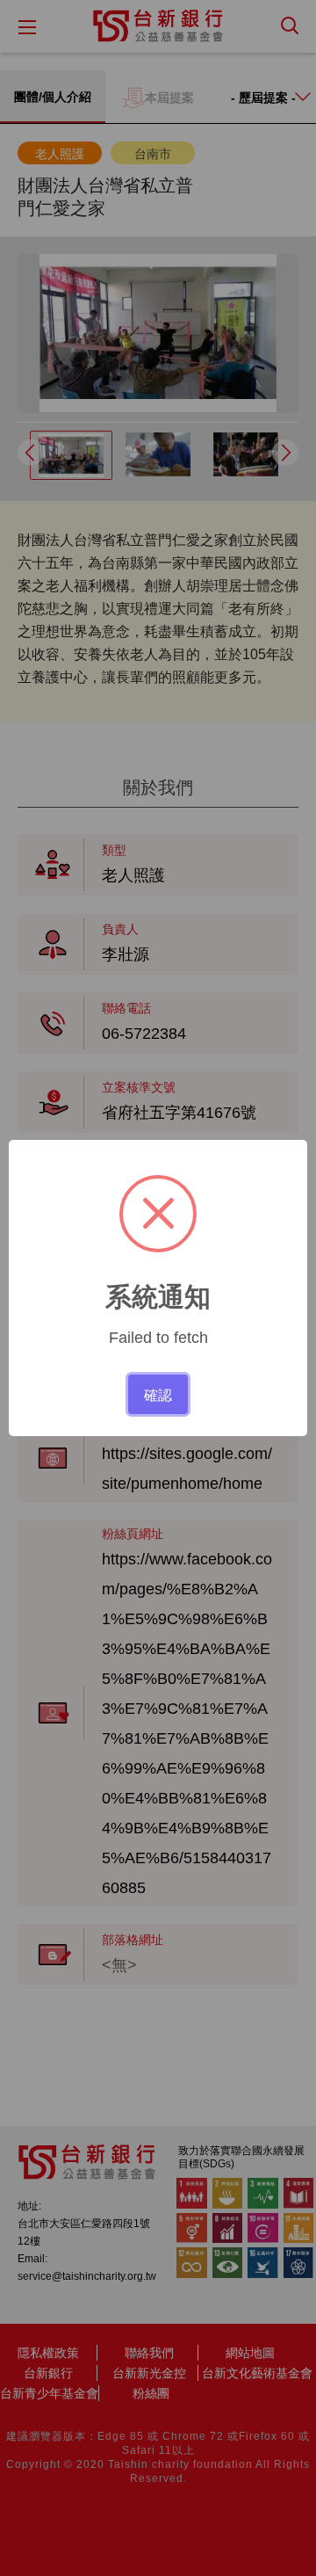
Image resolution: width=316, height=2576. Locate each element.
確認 (158, 1394)
